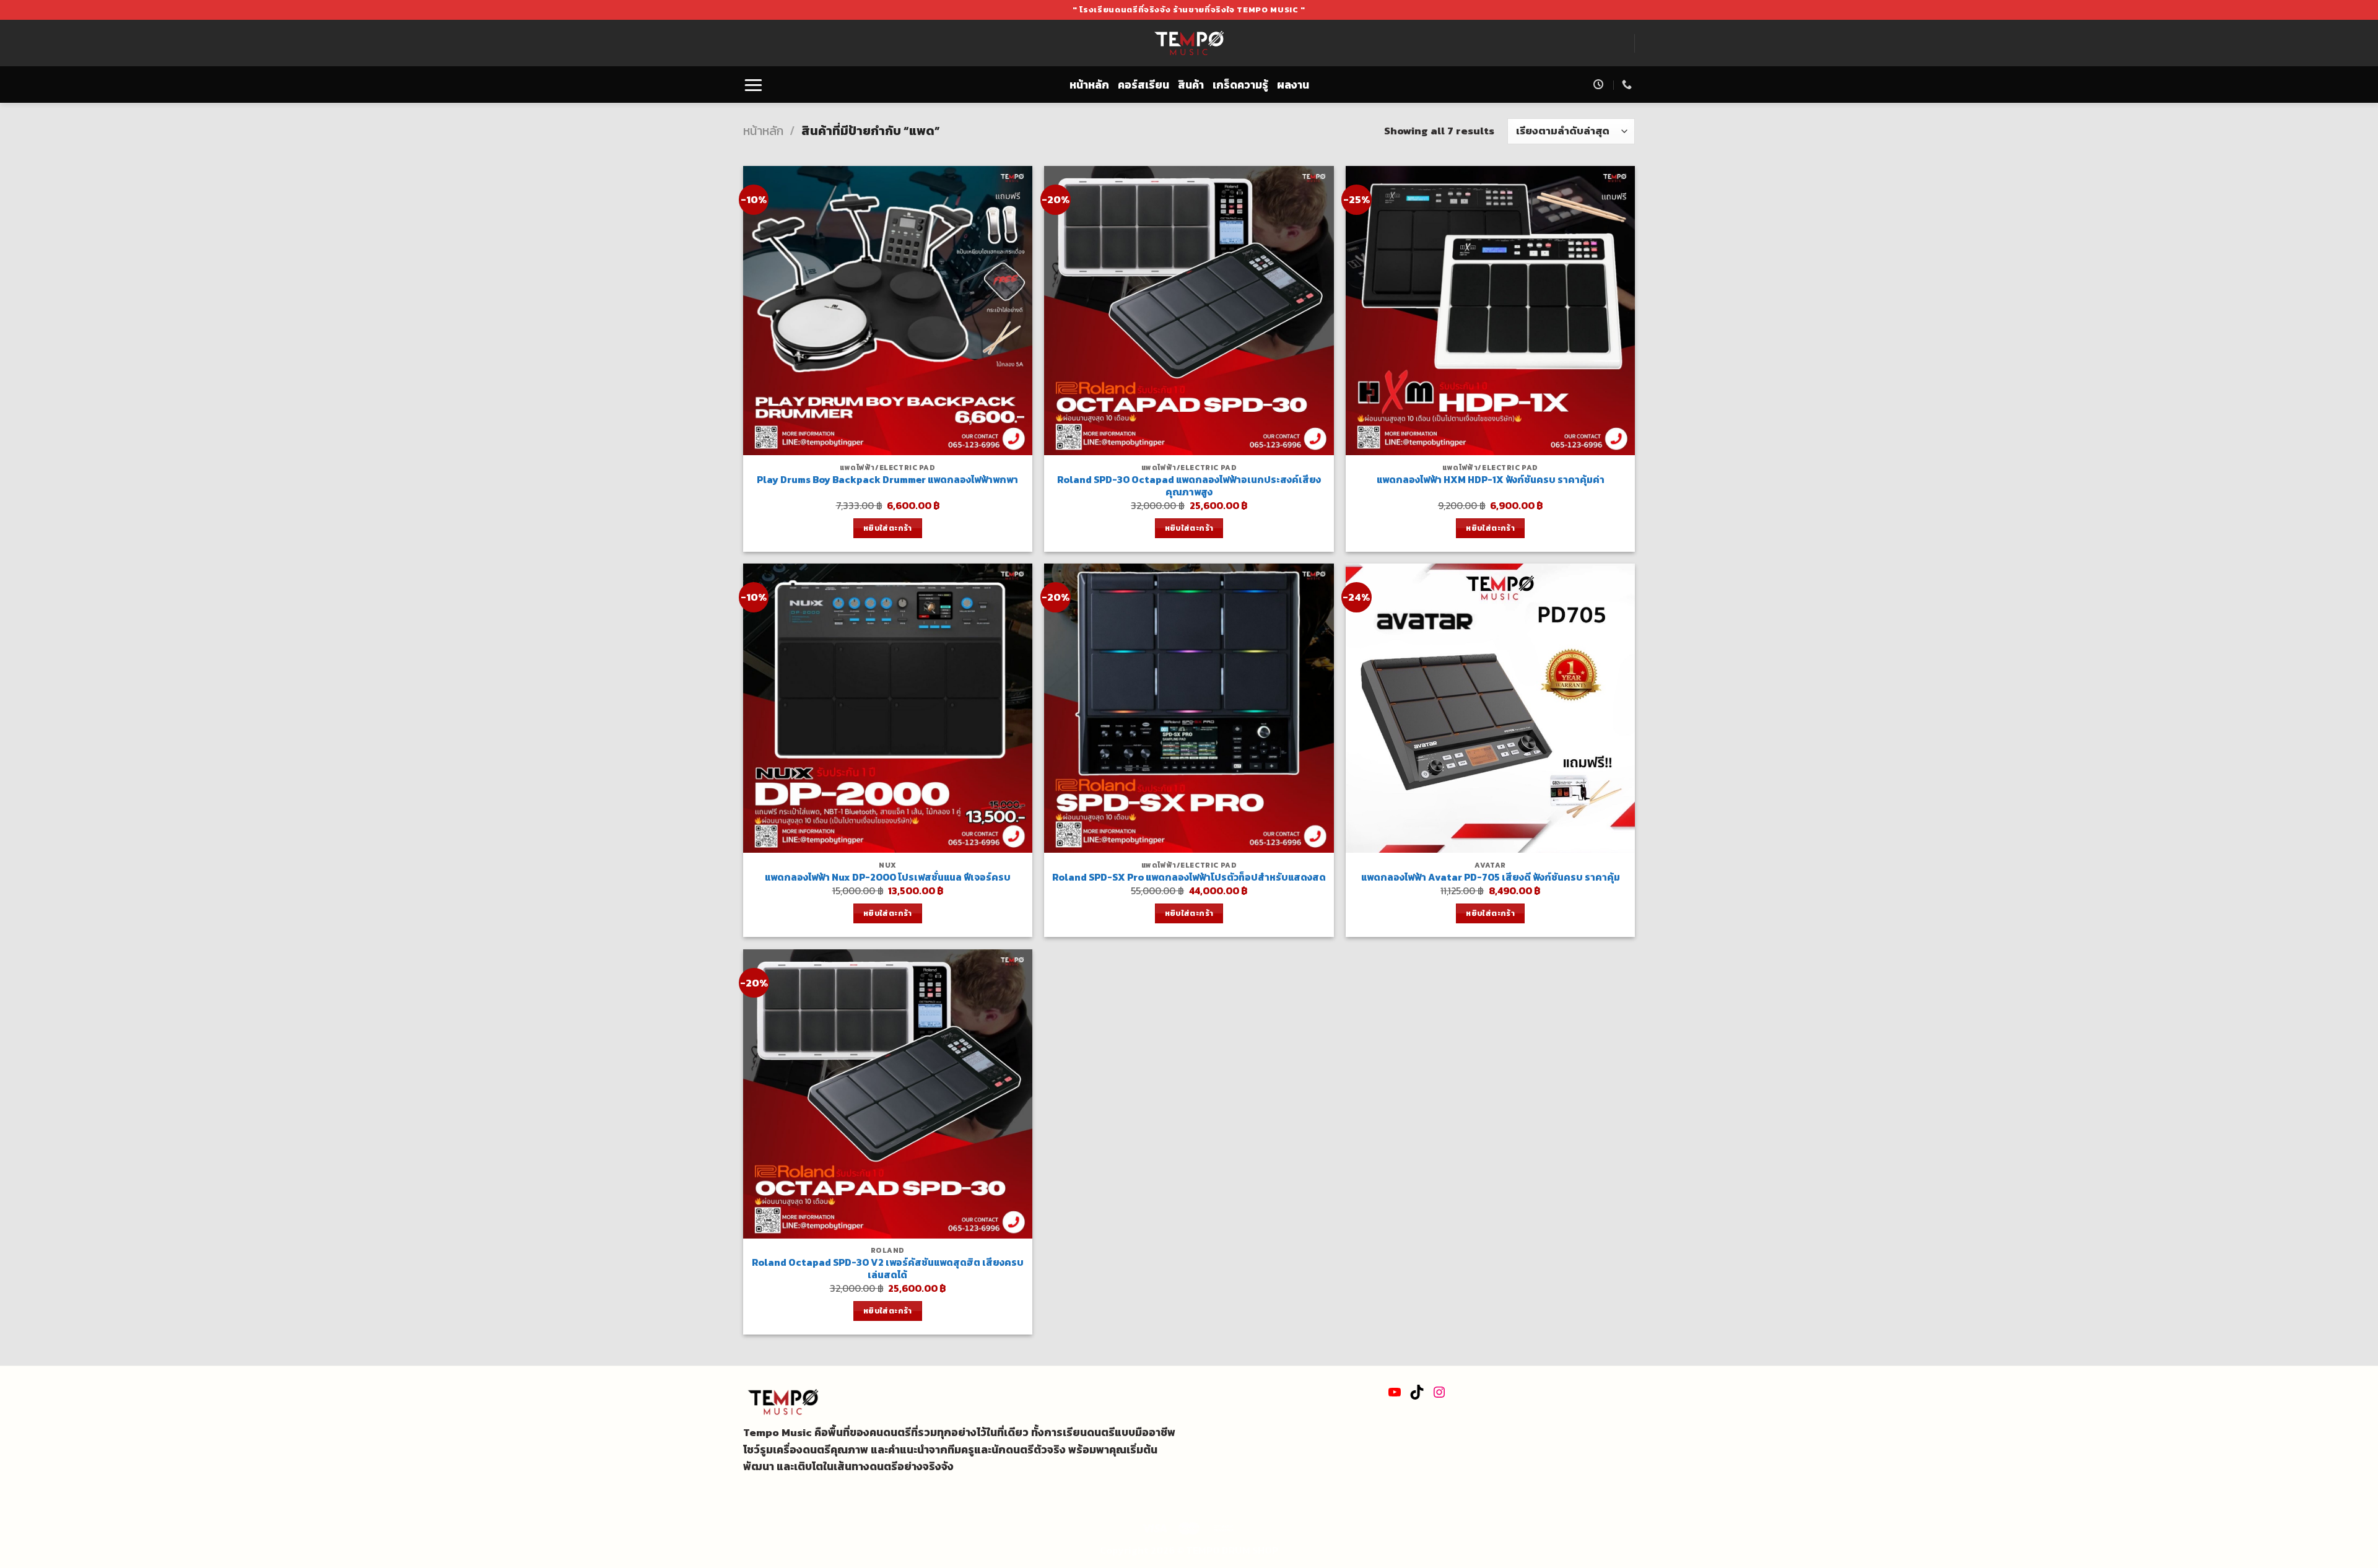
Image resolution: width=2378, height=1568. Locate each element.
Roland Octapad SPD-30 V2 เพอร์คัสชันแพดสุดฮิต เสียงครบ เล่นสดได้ (888, 1269)
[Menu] (753, 85)
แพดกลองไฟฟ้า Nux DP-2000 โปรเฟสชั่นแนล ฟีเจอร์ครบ (888, 878)
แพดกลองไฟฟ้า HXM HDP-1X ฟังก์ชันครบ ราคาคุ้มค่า (1491, 480)
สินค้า (1191, 85)
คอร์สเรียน (1143, 85)
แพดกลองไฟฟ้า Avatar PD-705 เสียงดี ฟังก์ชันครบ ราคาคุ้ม (1491, 878)
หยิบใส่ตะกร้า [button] (888, 528)
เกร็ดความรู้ (1240, 85)
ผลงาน (1293, 85)
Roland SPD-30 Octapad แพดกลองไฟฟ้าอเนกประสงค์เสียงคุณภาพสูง (1189, 486)
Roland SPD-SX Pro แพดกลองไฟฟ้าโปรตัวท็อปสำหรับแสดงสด (1189, 878)
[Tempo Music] (1189, 43)
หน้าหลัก (1089, 85)
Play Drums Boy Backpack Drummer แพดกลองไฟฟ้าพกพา (887, 480)
